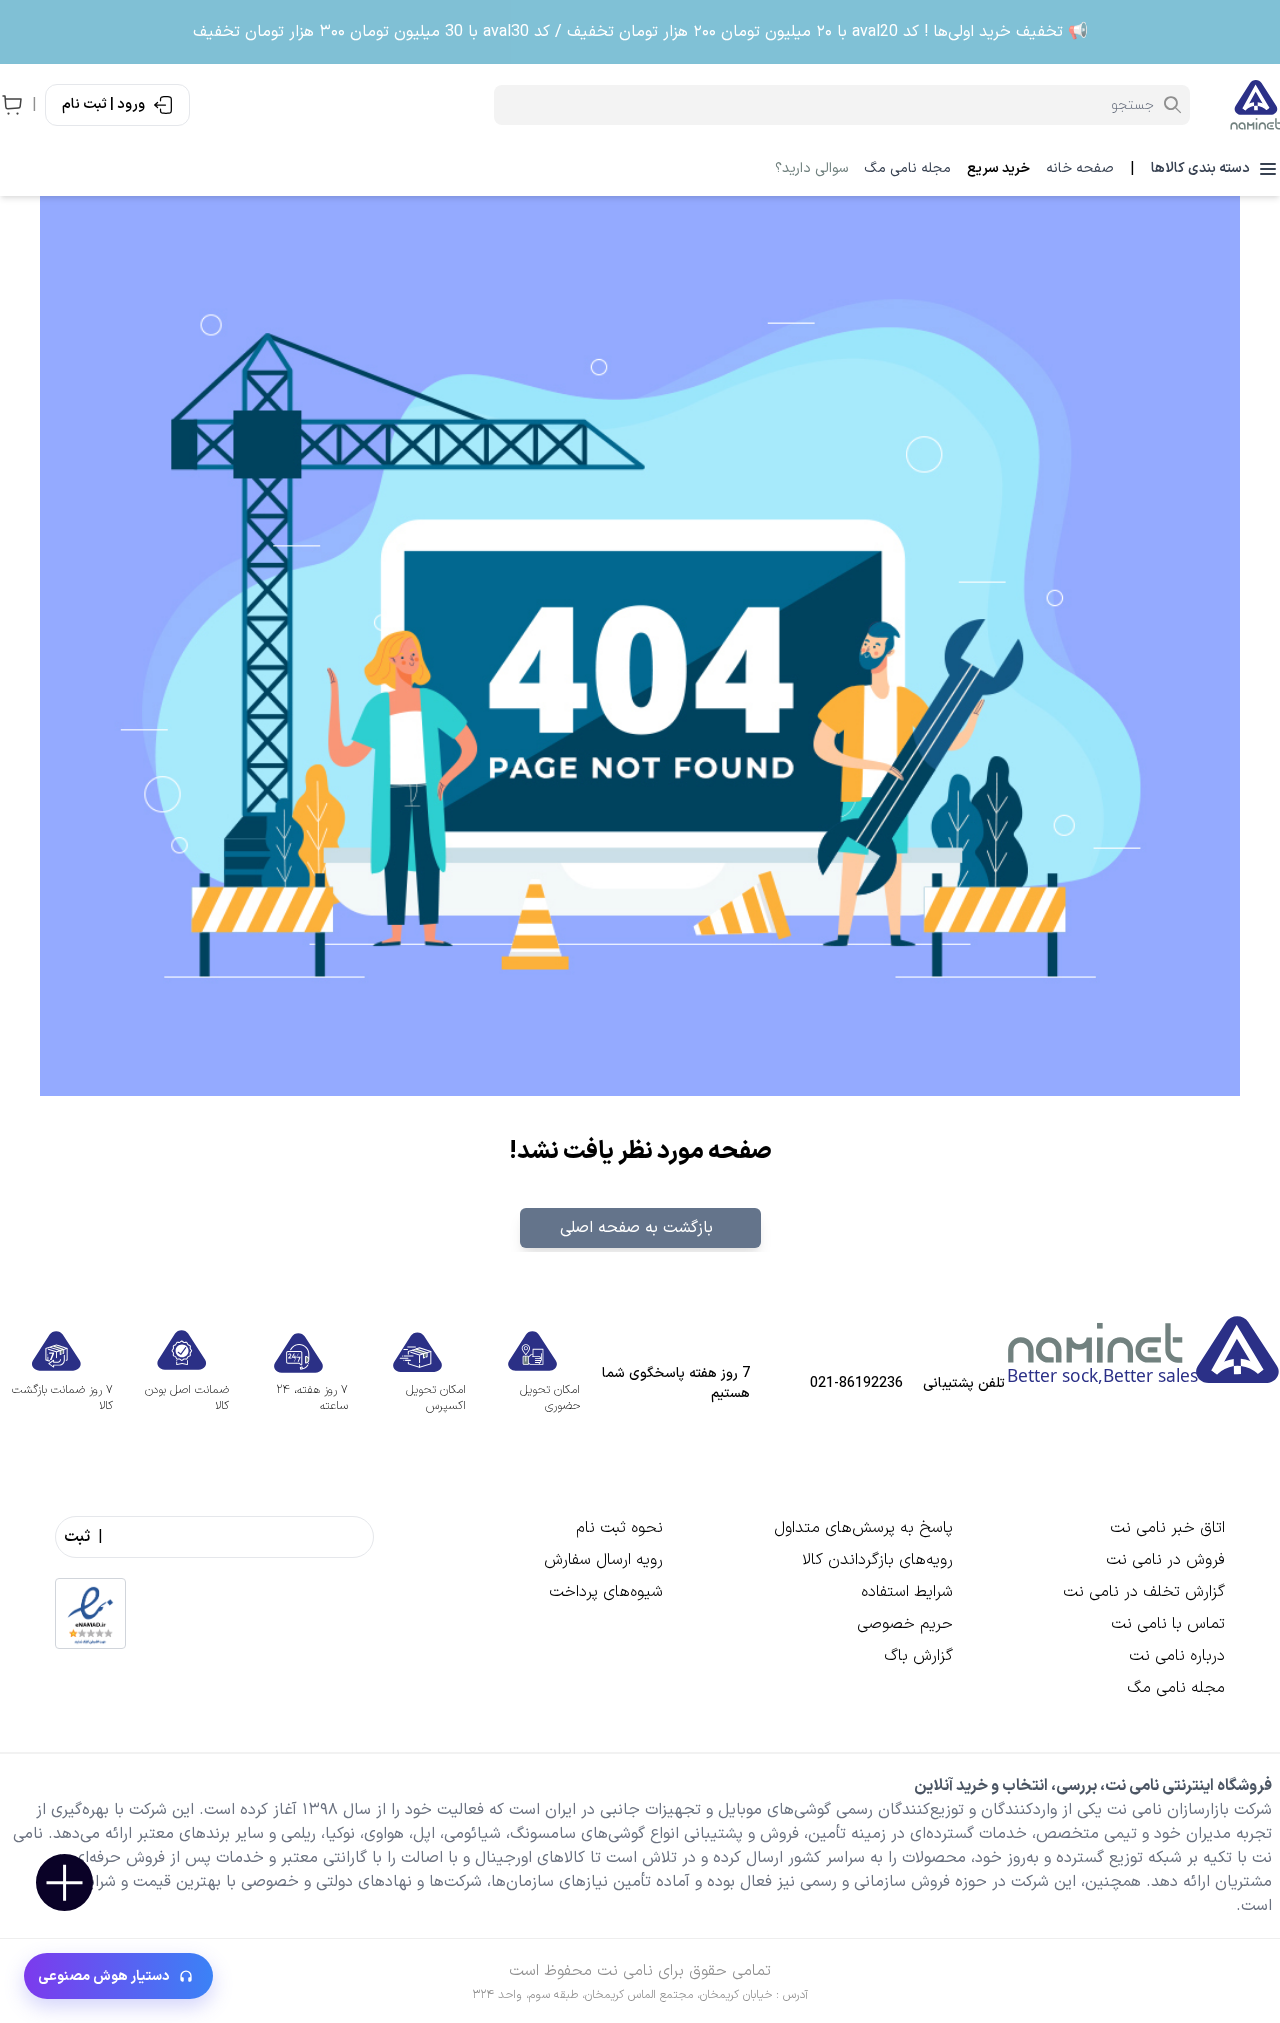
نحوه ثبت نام (619, 1528)
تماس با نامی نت (1168, 1624)
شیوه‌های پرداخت (606, 1592)
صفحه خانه (1080, 169)
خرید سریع (998, 169)
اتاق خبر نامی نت (1167, 1528)
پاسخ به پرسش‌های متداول (863, 1528)
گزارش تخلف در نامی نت (1144, 1592)
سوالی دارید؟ (811, 169)
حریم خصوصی (905, 1624)
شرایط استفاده (907, 1592)
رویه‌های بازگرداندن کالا (877, 1560)
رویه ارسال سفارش (603, 1560)
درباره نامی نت (1177, 1656)
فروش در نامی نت (1165, 1560)
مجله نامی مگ (907, 169)
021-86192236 (856, 1384)
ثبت (77, 1537)
